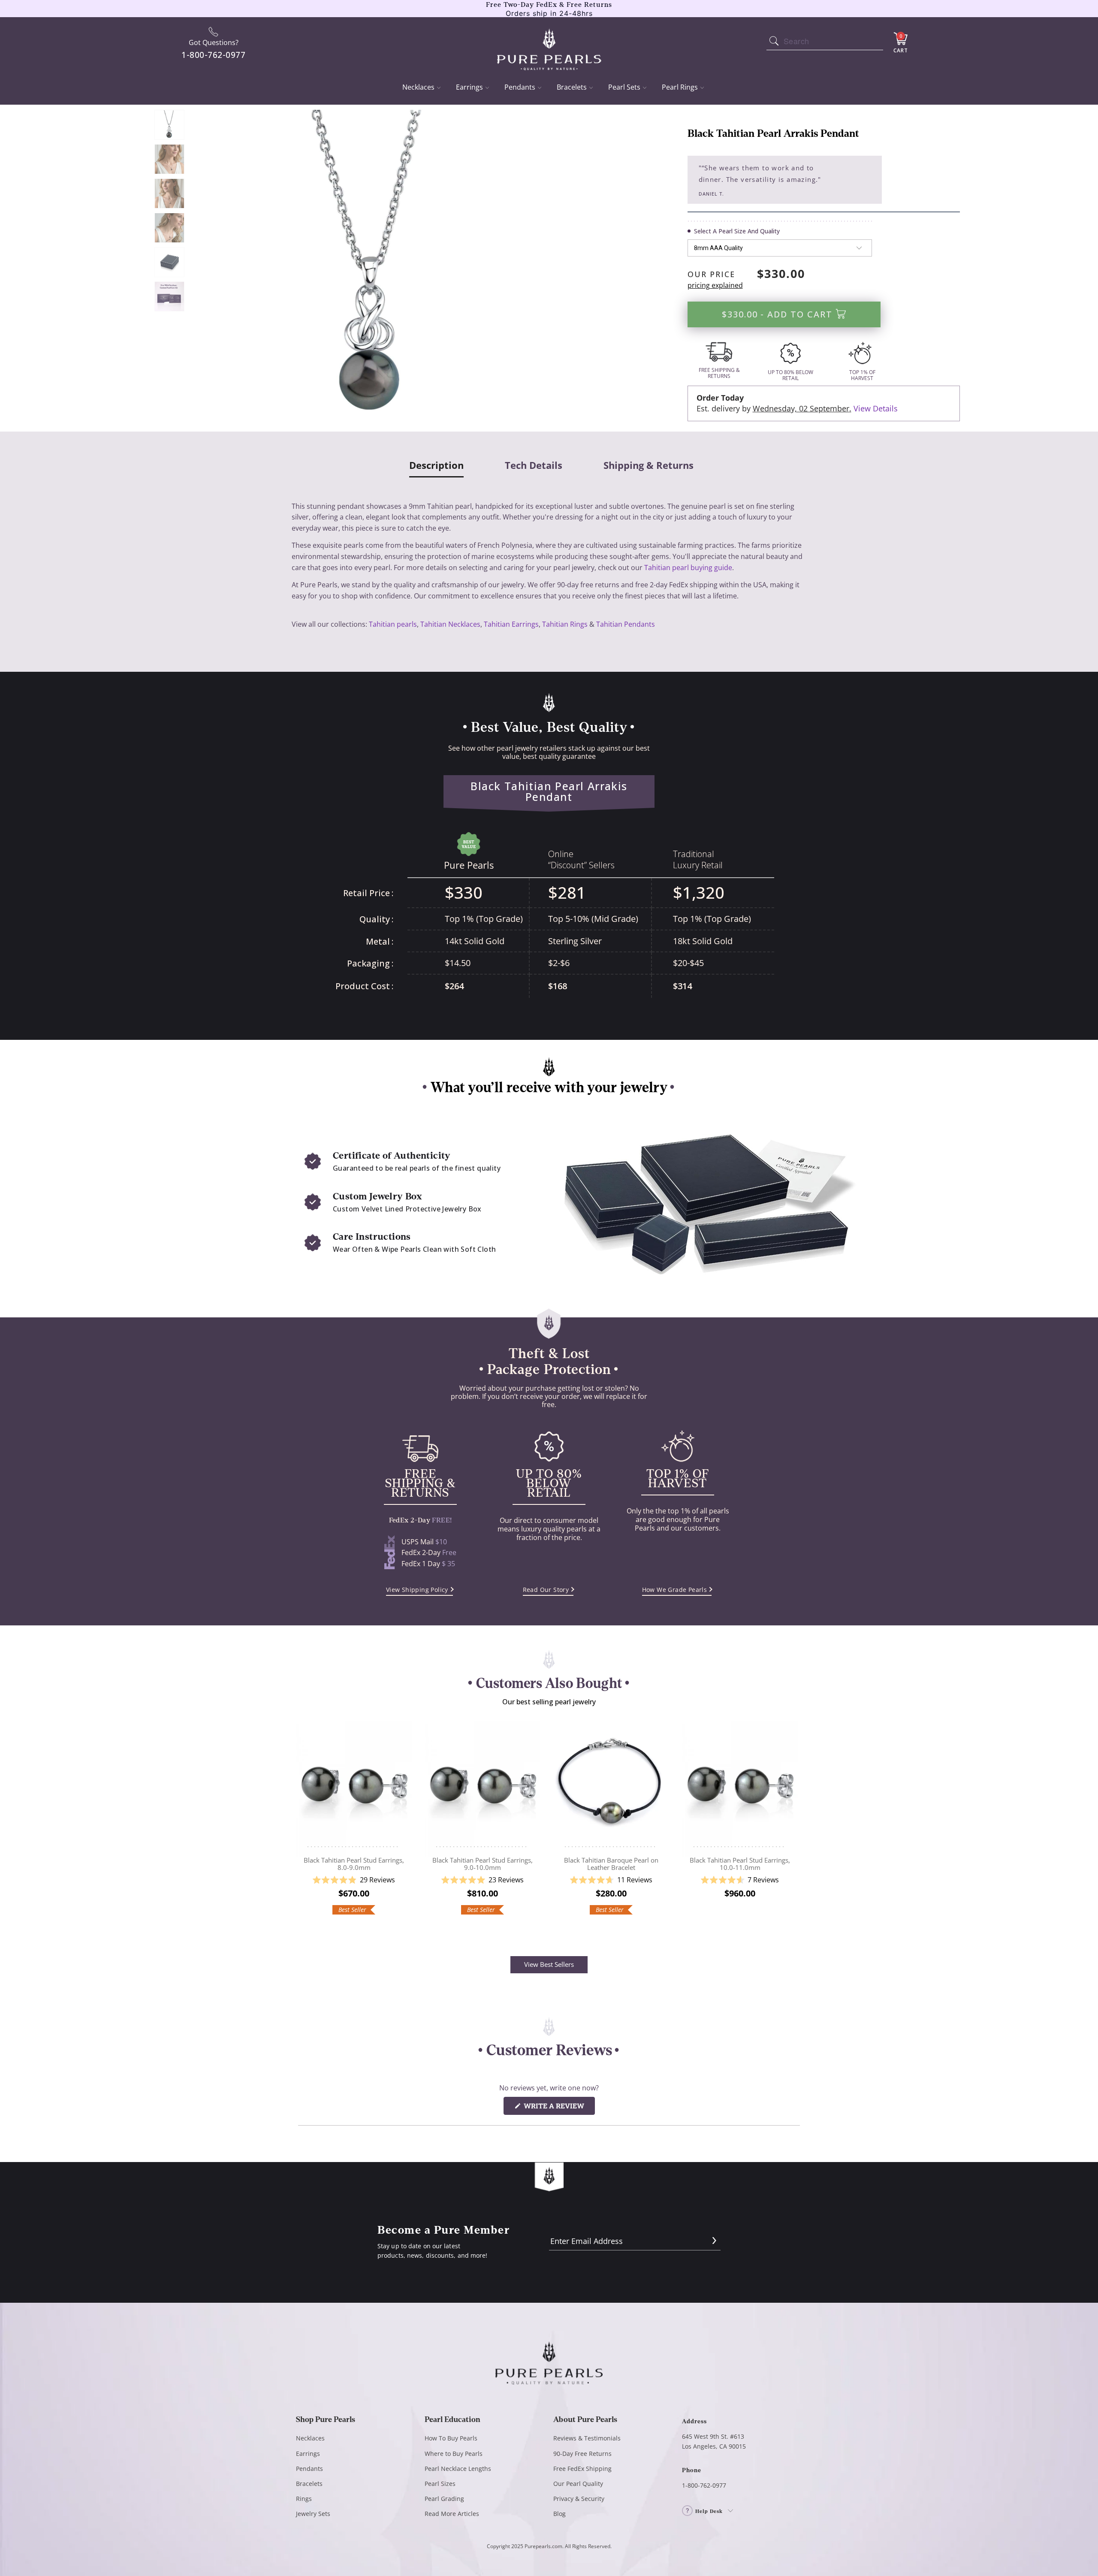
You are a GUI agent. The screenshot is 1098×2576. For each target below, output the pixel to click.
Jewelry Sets (313, 2514)
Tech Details (534, 465)
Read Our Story (546, 1590)
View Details (876, 408)
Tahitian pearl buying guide (688, 568)
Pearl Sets (624, 87)
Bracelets (572, 87)
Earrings (469, 87)
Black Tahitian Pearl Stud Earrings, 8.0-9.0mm (354, 1785)
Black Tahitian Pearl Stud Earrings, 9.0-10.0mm (483, 1785)
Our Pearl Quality (578, 2484)
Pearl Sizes (440, 2484)
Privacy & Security (579, 2499)
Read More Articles (452, 2514)
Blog (560, 2514)
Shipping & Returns (649, 465)
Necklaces (418, 87)
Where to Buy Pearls (454, 2454)
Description (436, 466)
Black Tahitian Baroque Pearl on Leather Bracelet (611, 1785)
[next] (794, 1827)
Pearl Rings (680, 87)
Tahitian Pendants (626, 624)
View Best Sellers (549, 1964)
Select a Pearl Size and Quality (737, 231)
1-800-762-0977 (704, 2485)
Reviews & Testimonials (587, 2438)
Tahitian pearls (393, 624)
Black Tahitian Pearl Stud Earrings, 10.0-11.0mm (740, 1785)
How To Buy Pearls (451, 2438)
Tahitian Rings (565, 624)
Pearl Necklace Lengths (458, 2469)
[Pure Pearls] (549, 44)
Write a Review (558, 2108)
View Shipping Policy (417, 1590)
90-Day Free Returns (582, 2454)
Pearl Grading (444, 2499)
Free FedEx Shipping (582, 2469)
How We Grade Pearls (675, 1590)
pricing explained (715, 285)
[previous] (304, 1827)
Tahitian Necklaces (450, 624)
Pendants (520, 87)
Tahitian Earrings (511, 624)
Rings (304, 2499)
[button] (354, 1880)
